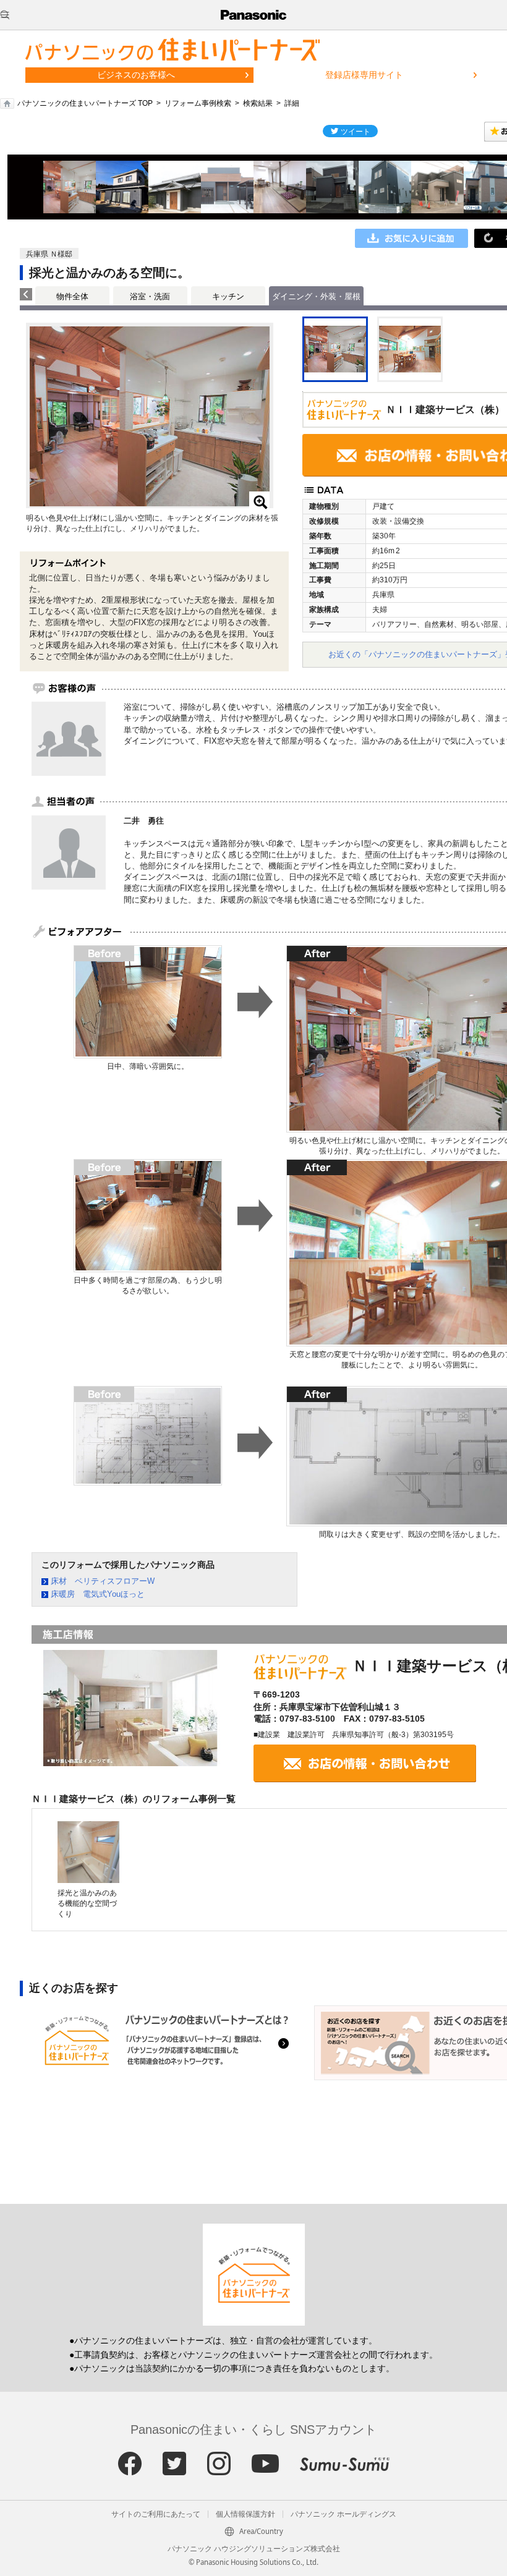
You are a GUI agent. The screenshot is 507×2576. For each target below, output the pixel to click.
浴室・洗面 (150, 296)
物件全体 (72, 296)
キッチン (228, 296)
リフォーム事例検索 (198, 103)
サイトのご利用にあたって (156, 2514)
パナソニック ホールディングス (343, 2514)
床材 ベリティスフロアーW (103, 1581)
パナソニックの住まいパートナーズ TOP (85, 103)
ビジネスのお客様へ (136, 75)
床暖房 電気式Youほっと (98, 1594)
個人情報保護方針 (245, 2514)
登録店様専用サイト (364, 75)
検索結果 (258, 103)
